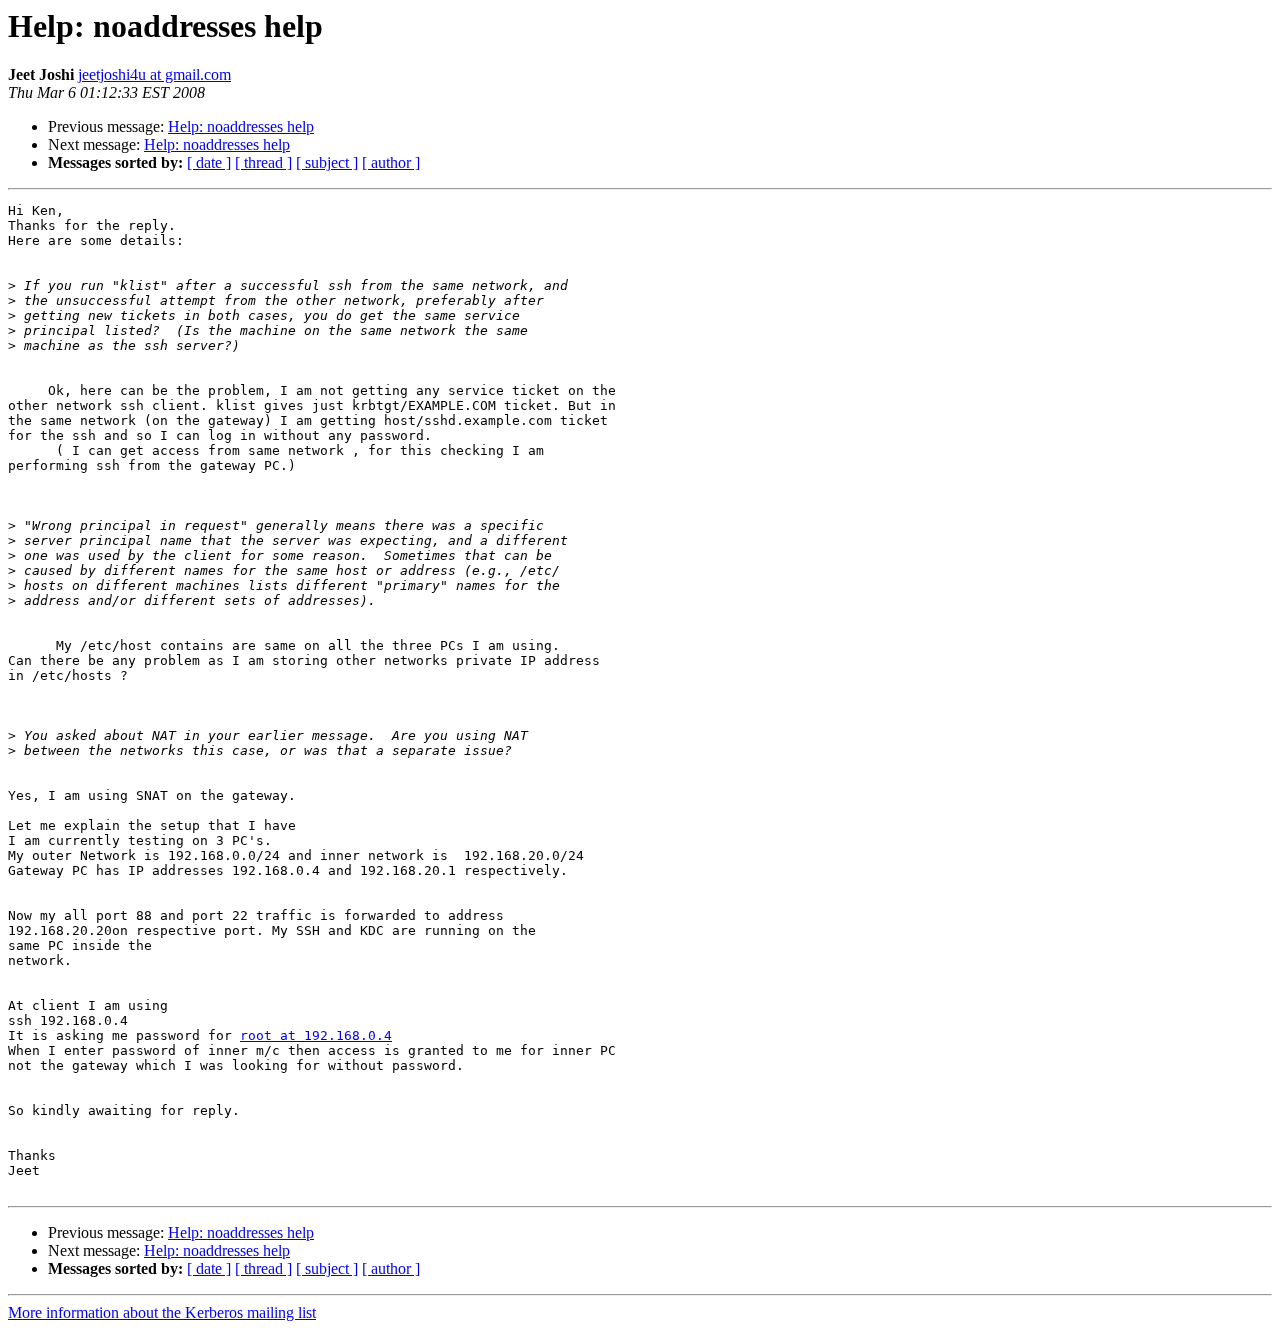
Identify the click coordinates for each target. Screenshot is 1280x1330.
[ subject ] (327, 162)
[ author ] (391, 162)
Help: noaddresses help (241, 126)
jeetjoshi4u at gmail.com (154, 74)
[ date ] (209, 162)
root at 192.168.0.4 (316, 1035)
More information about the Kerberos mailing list (162, 1312)
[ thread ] (263, 162)
